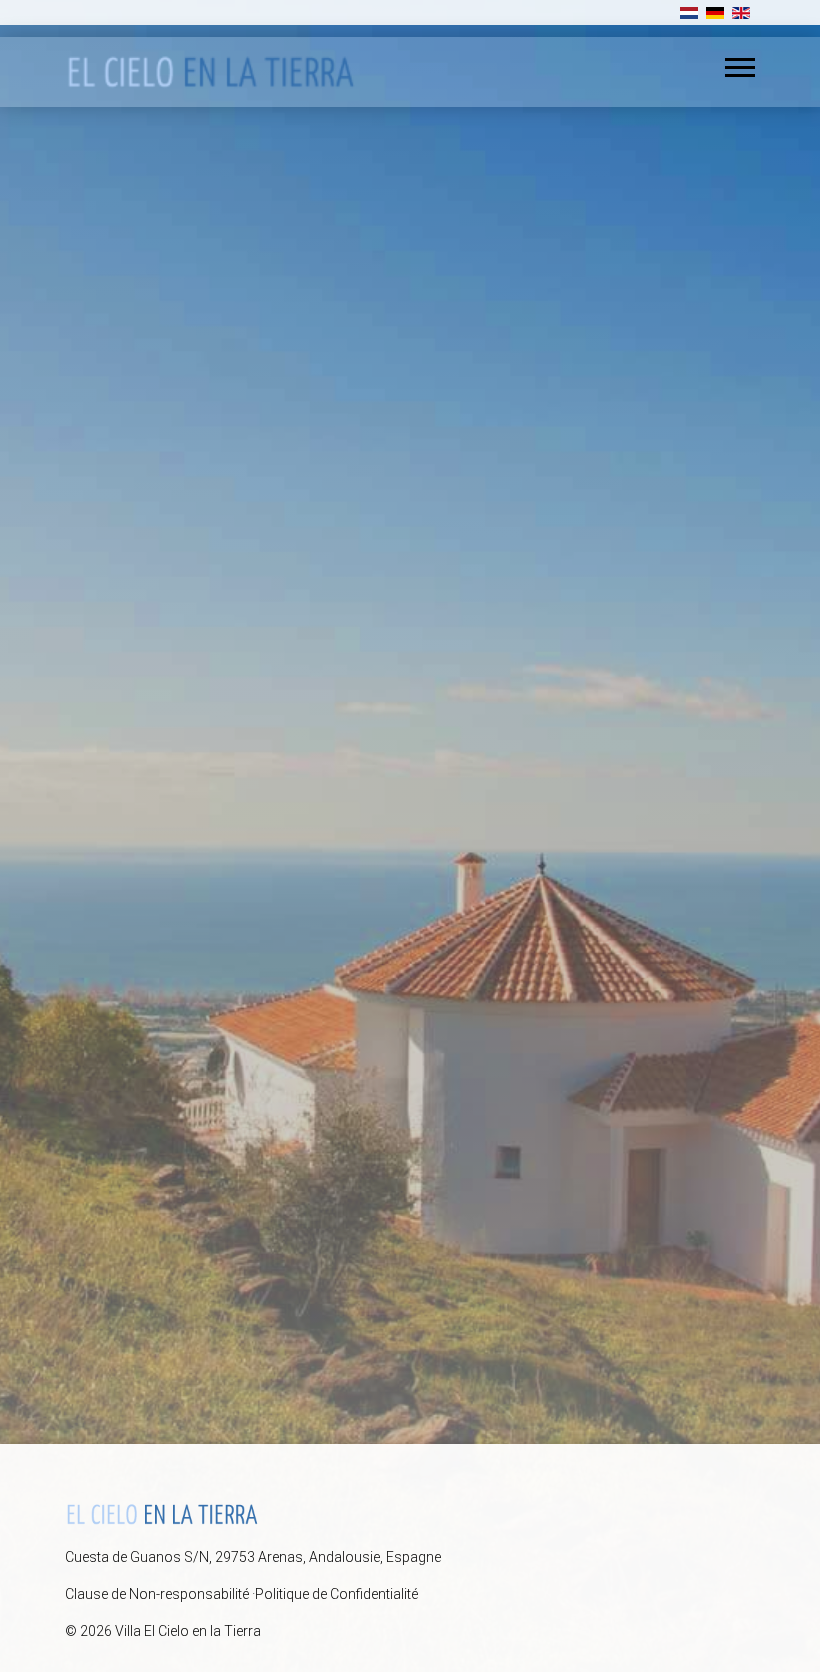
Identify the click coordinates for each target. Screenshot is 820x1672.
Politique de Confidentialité (336, 1594)
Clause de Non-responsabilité (157, 1594)
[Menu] (740, 67)
